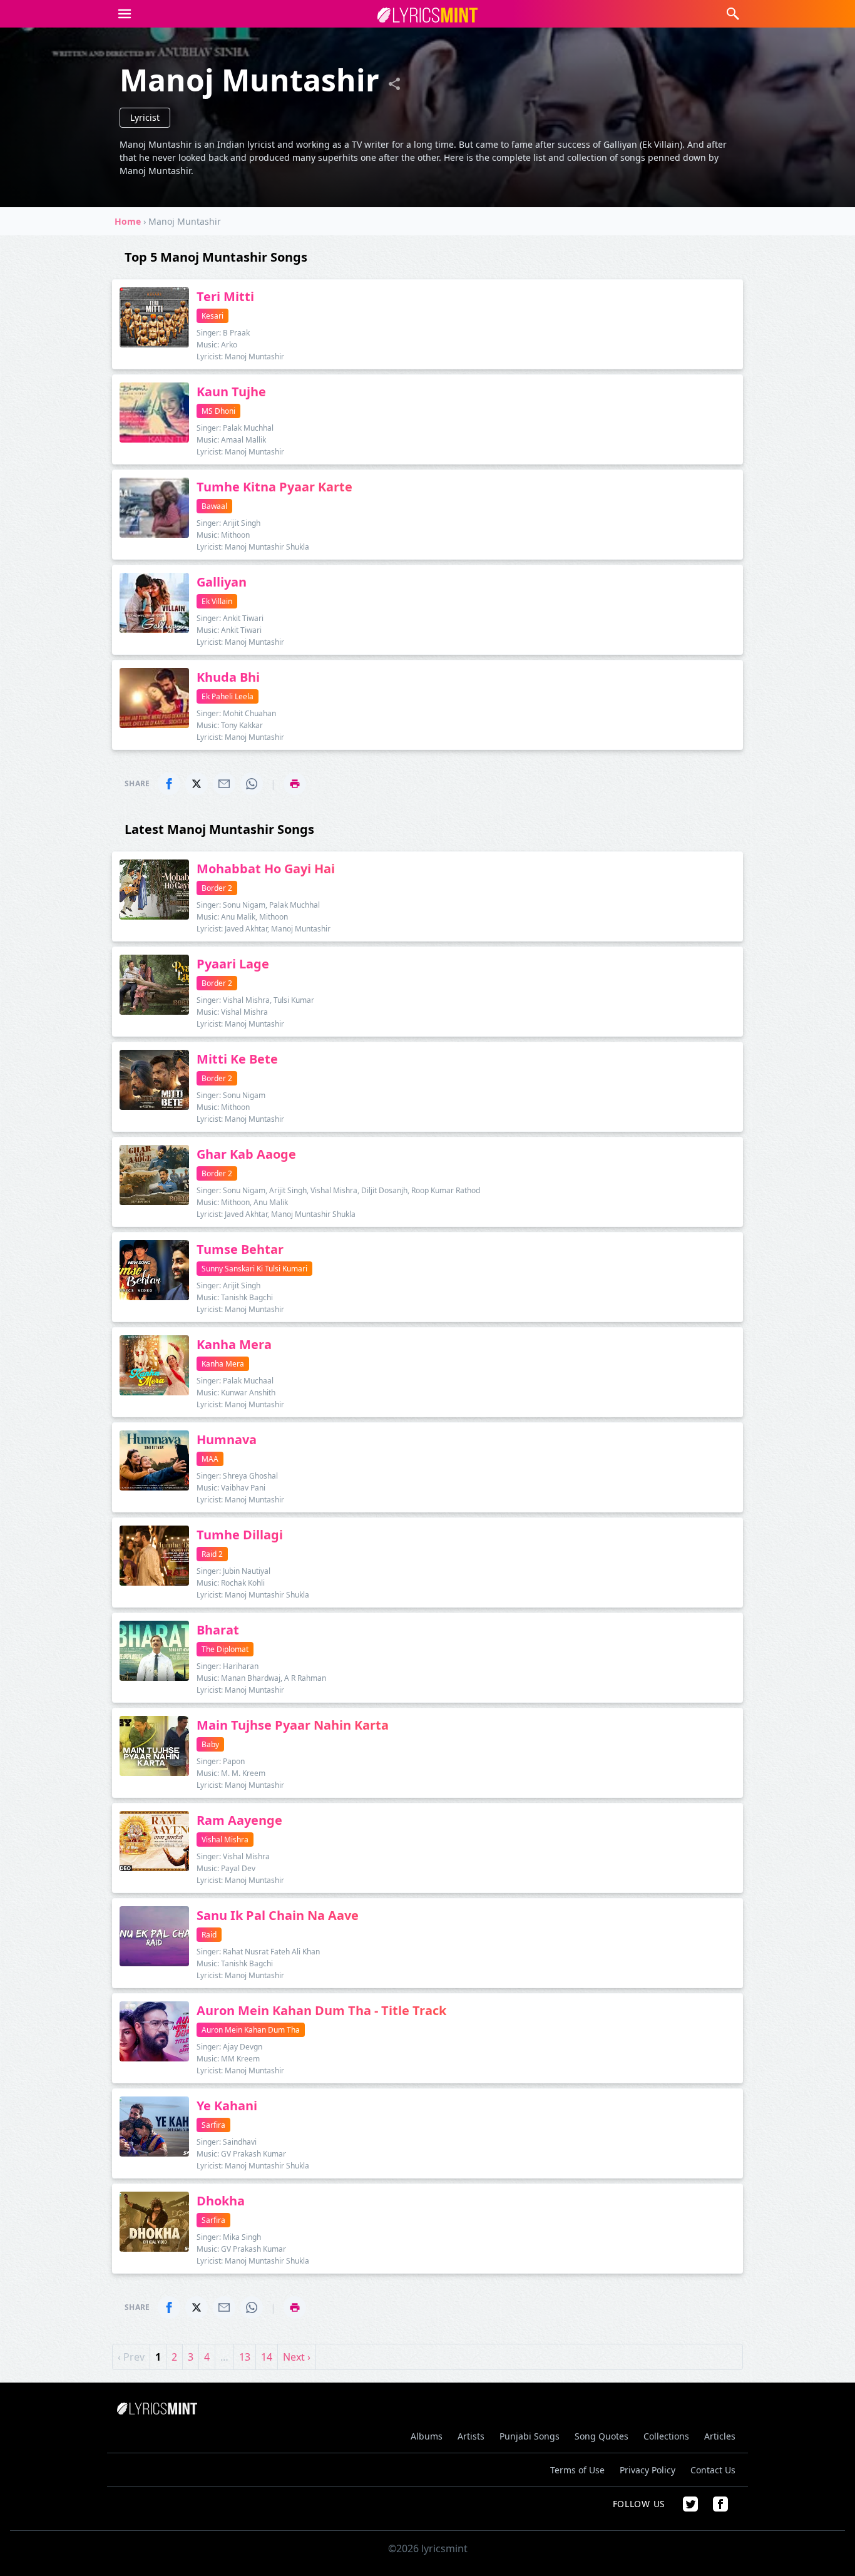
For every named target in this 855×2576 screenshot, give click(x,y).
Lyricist (145, 117)
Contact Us (713, 2470)
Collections (666, 2436)
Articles (720, 2436)
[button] (125, 14)
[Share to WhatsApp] (252, 784)
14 (267, 2357)
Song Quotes (602, 2436)
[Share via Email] (224, 784)
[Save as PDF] (295, 784)
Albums (427, 2436)
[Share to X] (197, 784)
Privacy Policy (648, 2470)
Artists (471, 2436)
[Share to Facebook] (169, 784)
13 (245, 2357)
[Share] (394, 84)
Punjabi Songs (530, 2436)
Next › (297, 2357)
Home (128, 221)
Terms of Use (577, 2470)
